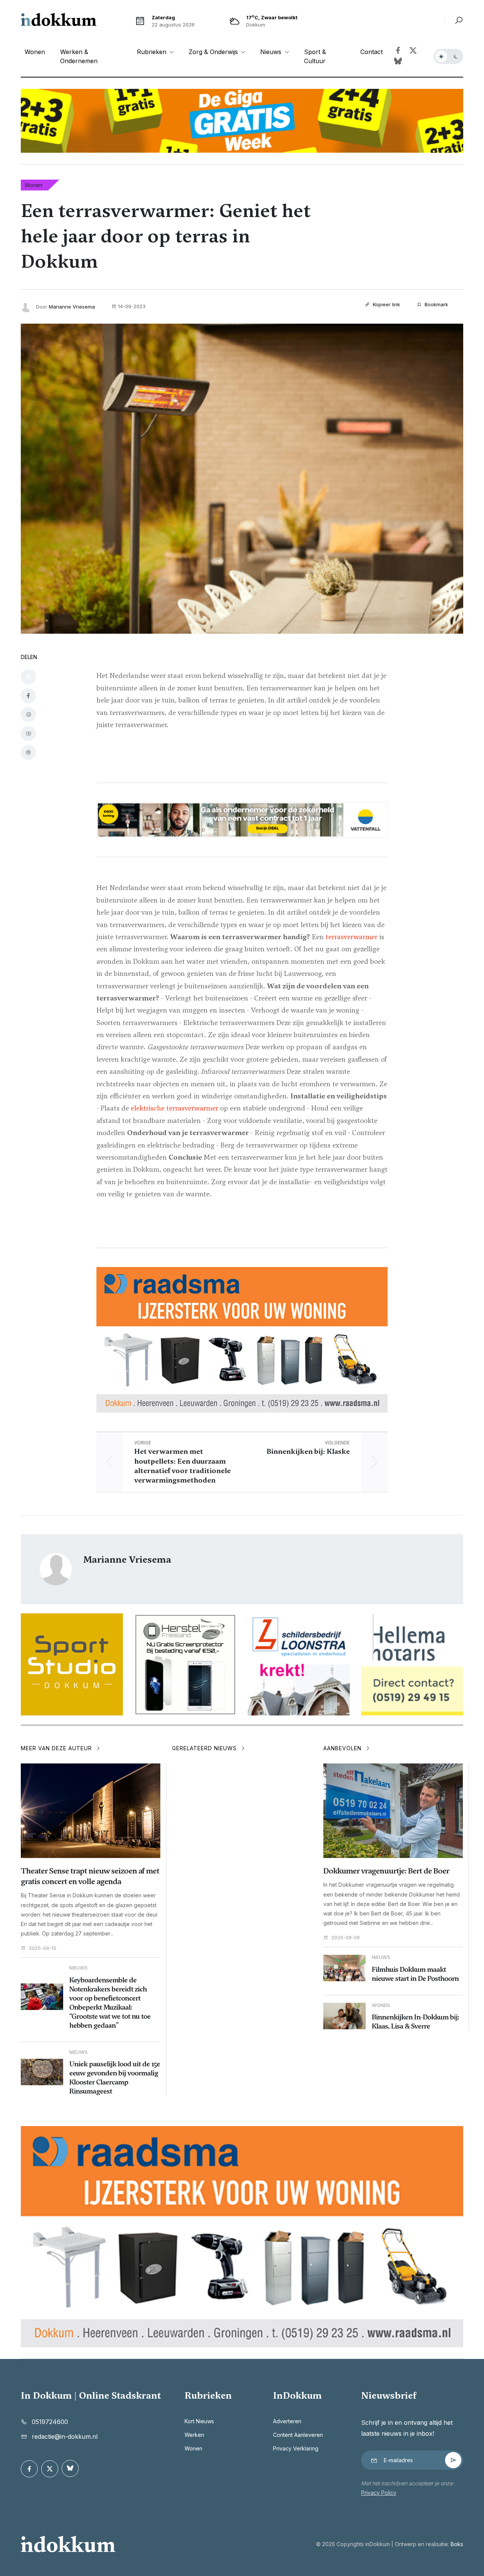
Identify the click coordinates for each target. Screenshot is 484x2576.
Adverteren (287, 2421)
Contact (372, 52)
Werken (194, 2435)
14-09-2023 (132, 306)
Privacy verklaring (296, 2448)
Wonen (35, 52)
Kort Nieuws (199, 2421)
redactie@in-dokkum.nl (65, 2436)
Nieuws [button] (272, 52)
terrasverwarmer (351, 937)
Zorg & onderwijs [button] (214, 52)
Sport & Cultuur (315, 56)
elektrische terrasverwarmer (175, 1108)
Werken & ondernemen (79, 56)
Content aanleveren (298, 2435)
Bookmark (436, 304)
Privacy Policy (379, 2493)
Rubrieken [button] (153, 52)
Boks (457, 2544)
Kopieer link (386, 304)
